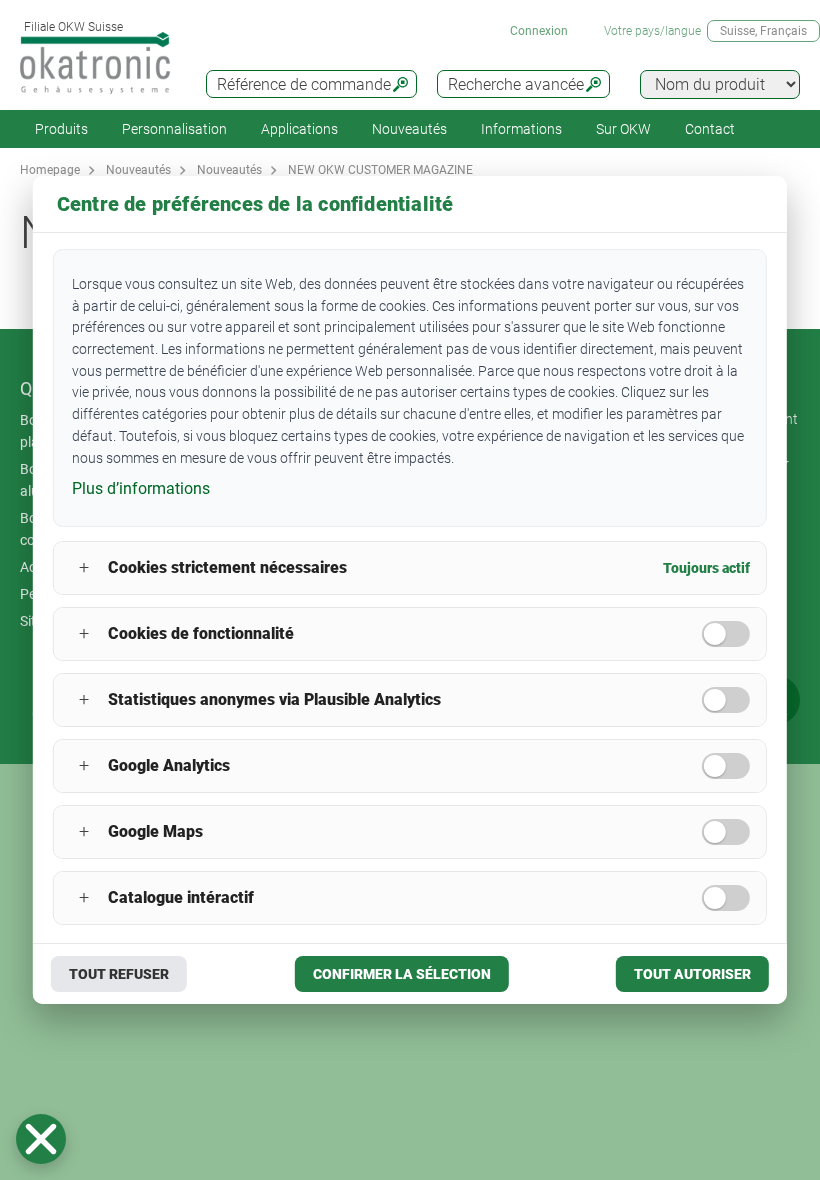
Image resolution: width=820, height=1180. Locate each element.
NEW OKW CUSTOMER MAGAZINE (380, 170)
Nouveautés (409, 129)
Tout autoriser (692, 974)
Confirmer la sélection (402, 974)
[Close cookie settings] (41, 1139)
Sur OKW (623, 129)
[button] (41, 1139)
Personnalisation (174, 129)
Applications (299, 129)
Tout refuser (119, 974)
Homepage (50, 170)
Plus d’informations (141, 488)
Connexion (539, 31)
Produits (61, 129)
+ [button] (84, 567)
